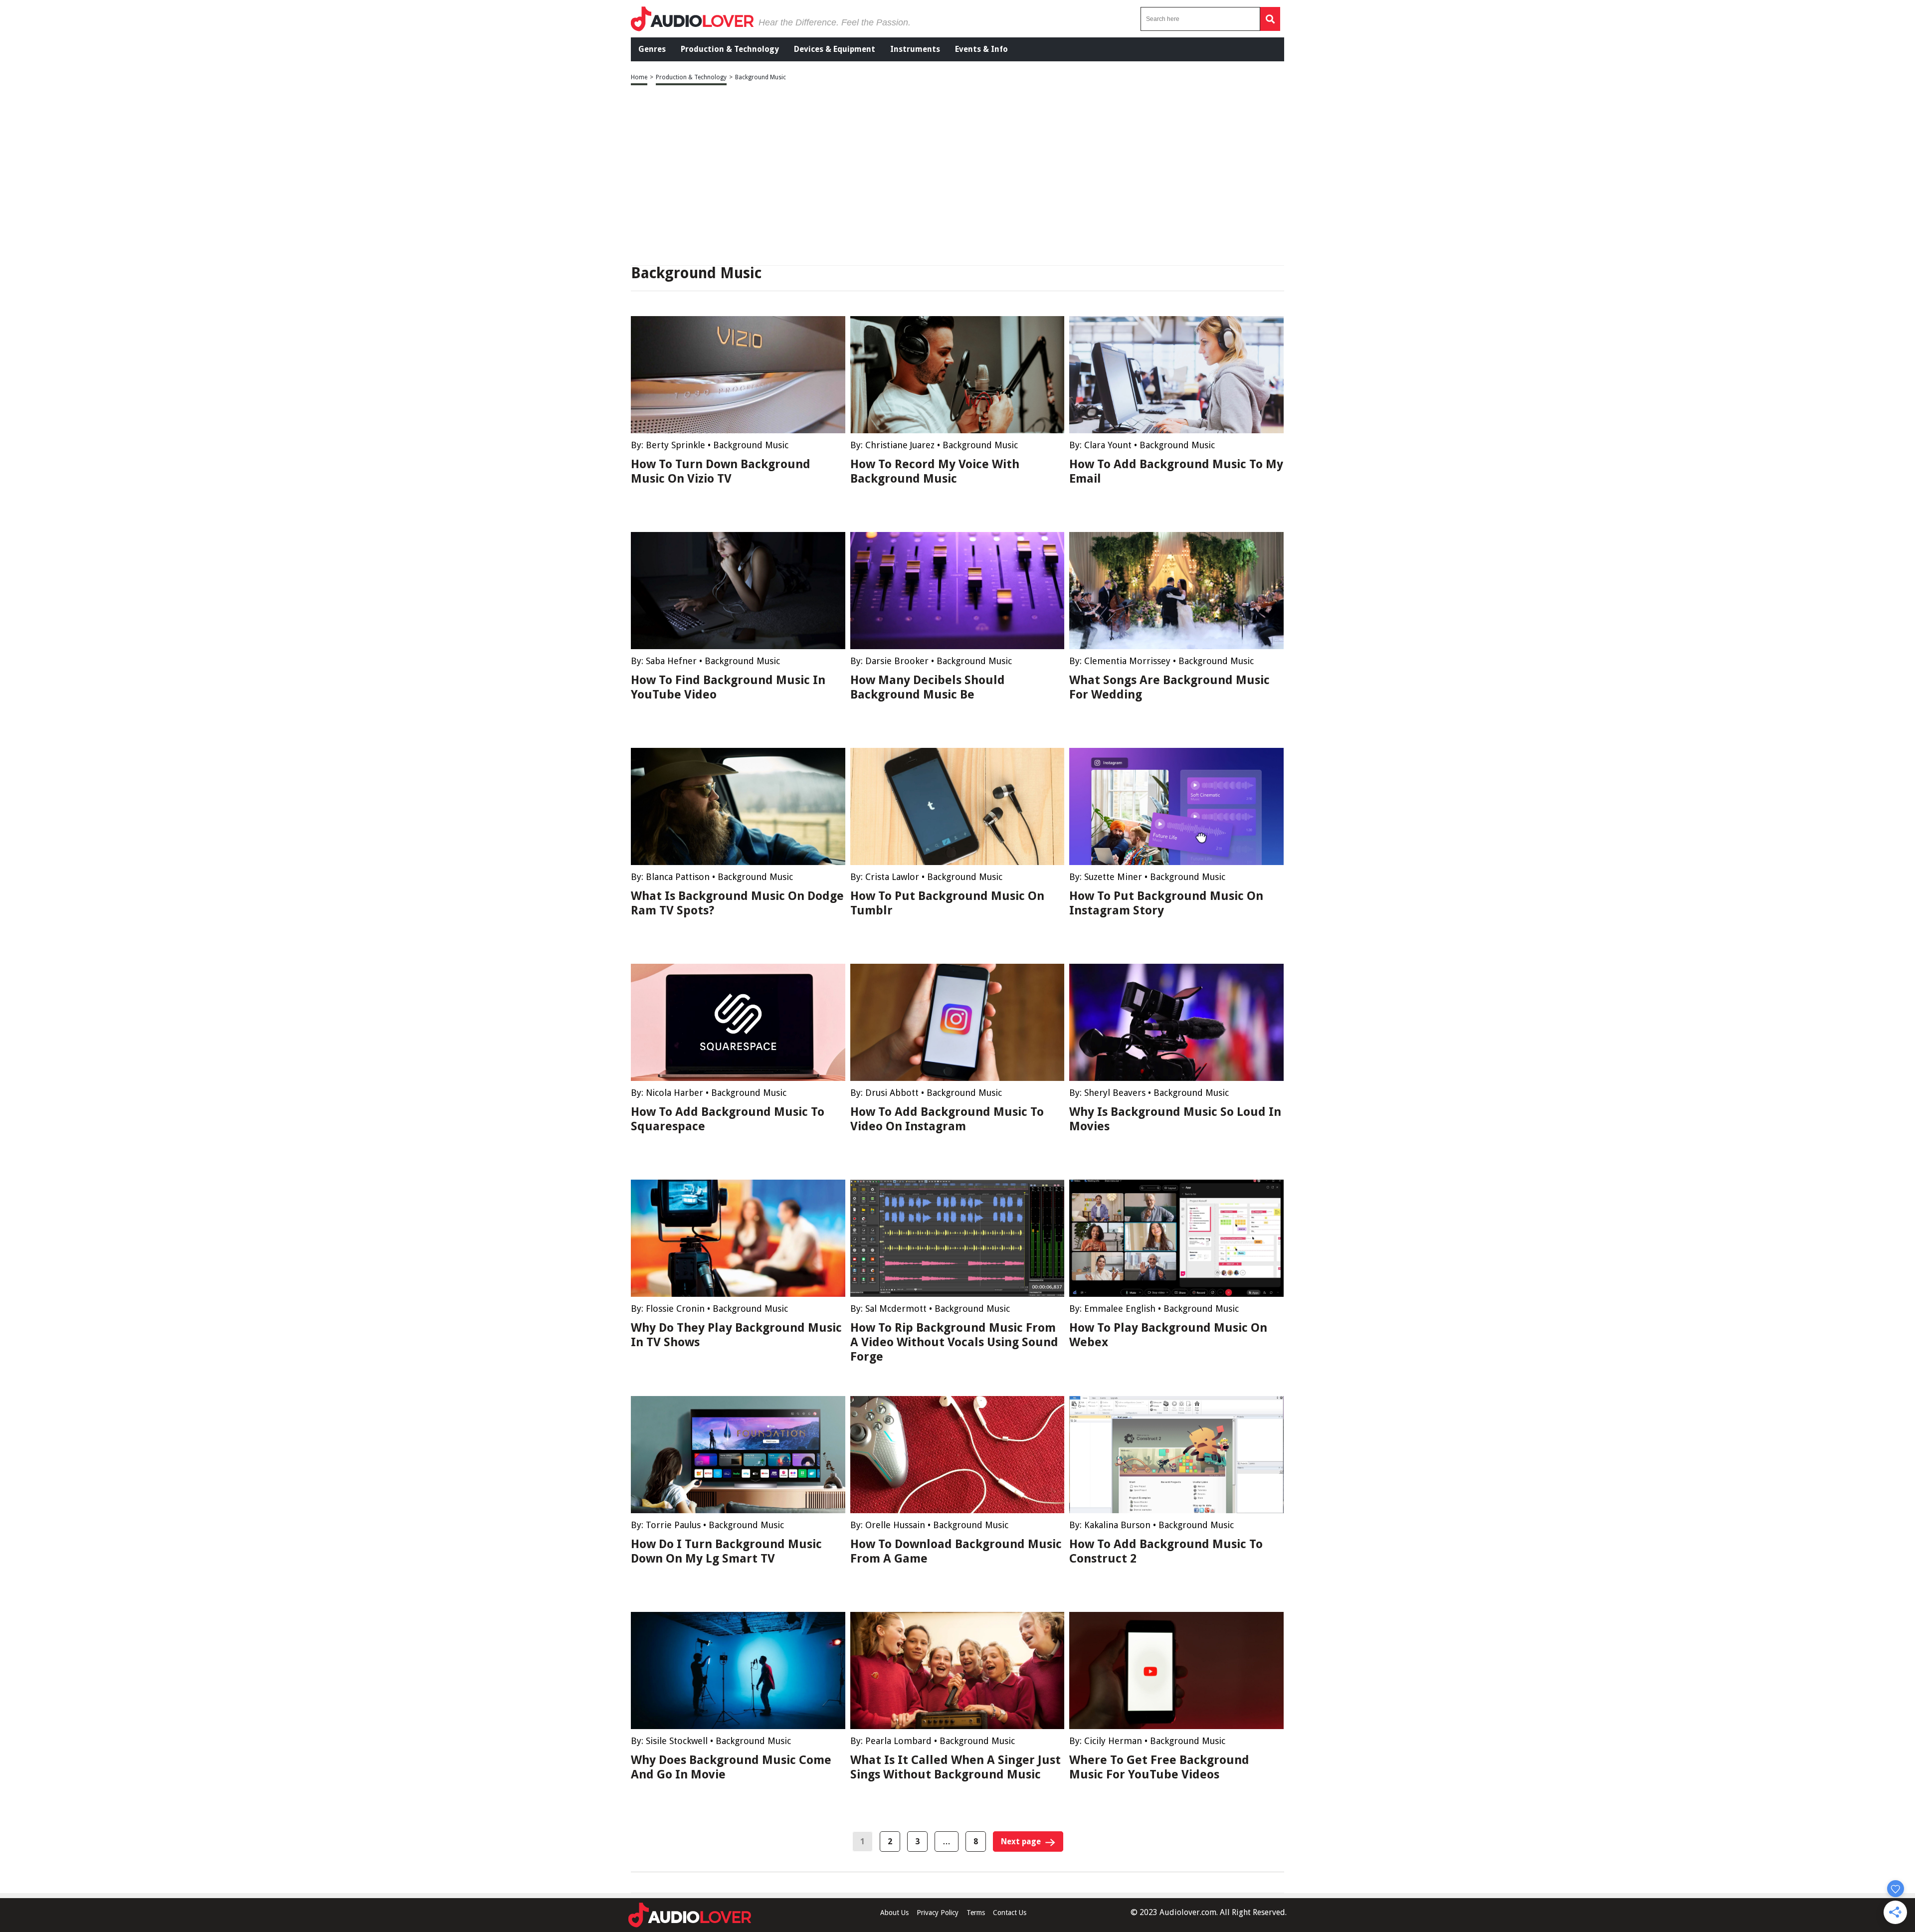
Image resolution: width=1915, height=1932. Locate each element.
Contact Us (1010, 1913)
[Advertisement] (957, 176)
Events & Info (981, 49)
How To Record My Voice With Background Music (935, 471)
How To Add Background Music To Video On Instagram (947, 1119)
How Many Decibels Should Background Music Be (928, 687)
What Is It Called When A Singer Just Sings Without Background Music (956, 1767)
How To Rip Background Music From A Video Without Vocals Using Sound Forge (954, 1342)
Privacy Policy (938, 1913)
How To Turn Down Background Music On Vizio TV (721, 471)
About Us (894, 1913)
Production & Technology (730, 49)
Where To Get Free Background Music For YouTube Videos (1159, 1767)
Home (639, 77)
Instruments (915, 49)
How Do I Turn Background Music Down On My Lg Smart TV (726, 1551)
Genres (652, 49)
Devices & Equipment (835, 49)
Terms (976, 1913)
